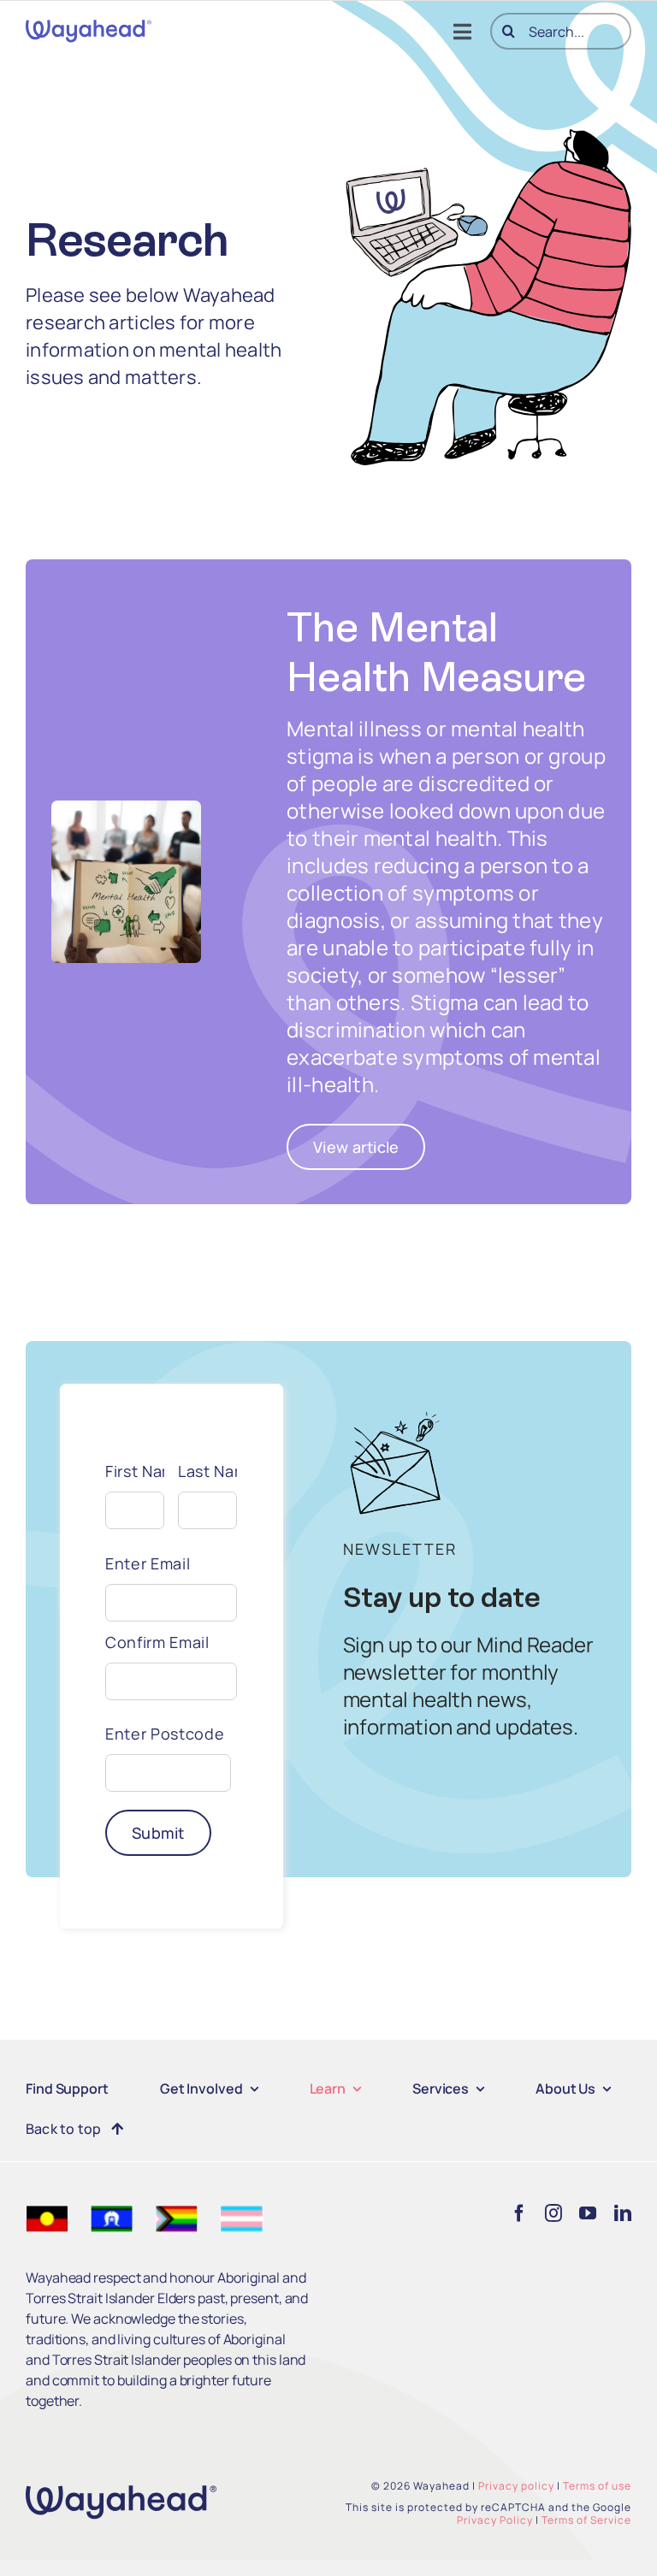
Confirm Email (157, 1642)
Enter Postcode (165, 1734)
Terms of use (597, 2486)
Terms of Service (586, 2520)
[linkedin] (623, 2213)
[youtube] (588, 2213)
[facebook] (519, 2213)
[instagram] (553, 2213)
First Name (135, 1471)
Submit (158, 1833)
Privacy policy (516, 2486)
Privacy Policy (495, 2520)
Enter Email (148, 1563)
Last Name (207, 1471)
